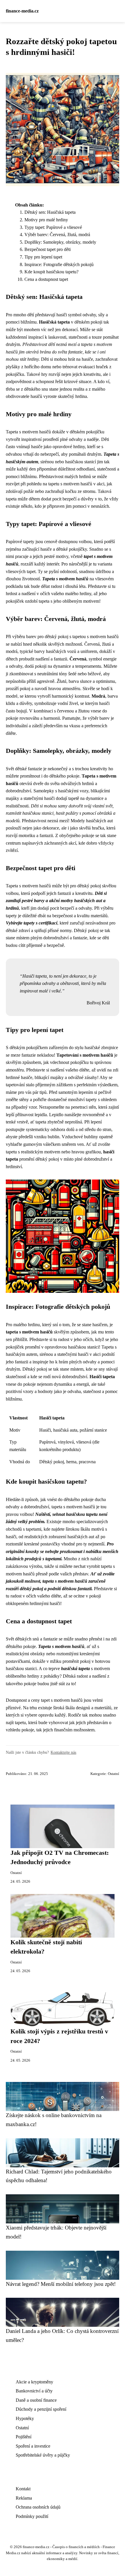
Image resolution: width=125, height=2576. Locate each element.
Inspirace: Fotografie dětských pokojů (59, 264)
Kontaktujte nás (63, 1752)
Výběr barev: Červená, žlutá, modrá (57, 235)
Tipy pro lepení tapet (43, 257)
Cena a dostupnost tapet (46, 279)
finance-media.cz (22, 11)
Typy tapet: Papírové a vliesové (53, 227)
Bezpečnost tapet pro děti (48, 249)
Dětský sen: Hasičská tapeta (50, 212)
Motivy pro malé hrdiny (46, 220)
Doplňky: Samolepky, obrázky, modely (60, 242)
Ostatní (114, 1774)
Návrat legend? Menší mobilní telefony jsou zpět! (61, 2284)
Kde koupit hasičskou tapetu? (51, 272)
